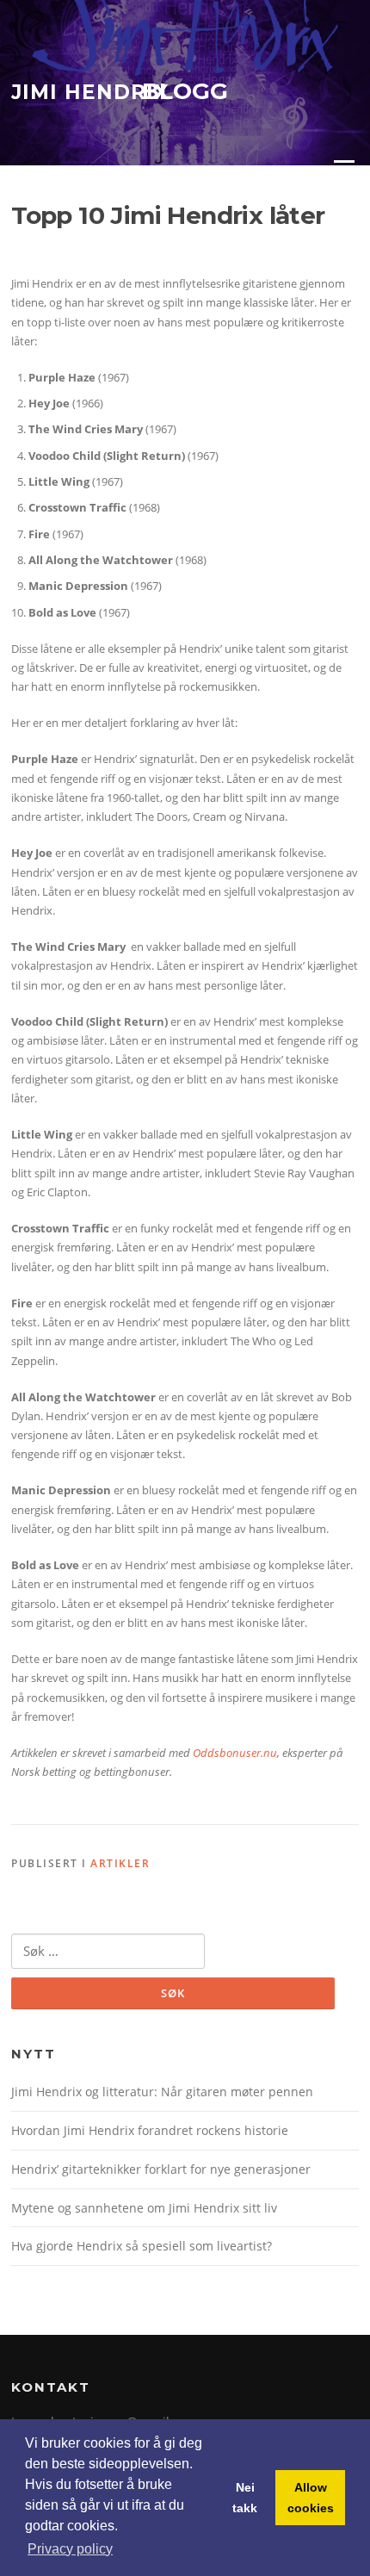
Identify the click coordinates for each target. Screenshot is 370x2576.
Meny (343, 168)
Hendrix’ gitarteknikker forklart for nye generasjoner (161, 2169)
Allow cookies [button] (311, 2498)
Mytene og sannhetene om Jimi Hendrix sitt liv (144, 2208)
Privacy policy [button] (70, 2549)
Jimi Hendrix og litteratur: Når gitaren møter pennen (162, 2092)
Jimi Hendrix (90, 92)
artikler (120, 1863)
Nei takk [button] (245, 2498)
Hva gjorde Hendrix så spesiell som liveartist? (142, 2246)
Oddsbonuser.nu (235, 1753)
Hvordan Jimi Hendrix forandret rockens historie (150, 2130)
